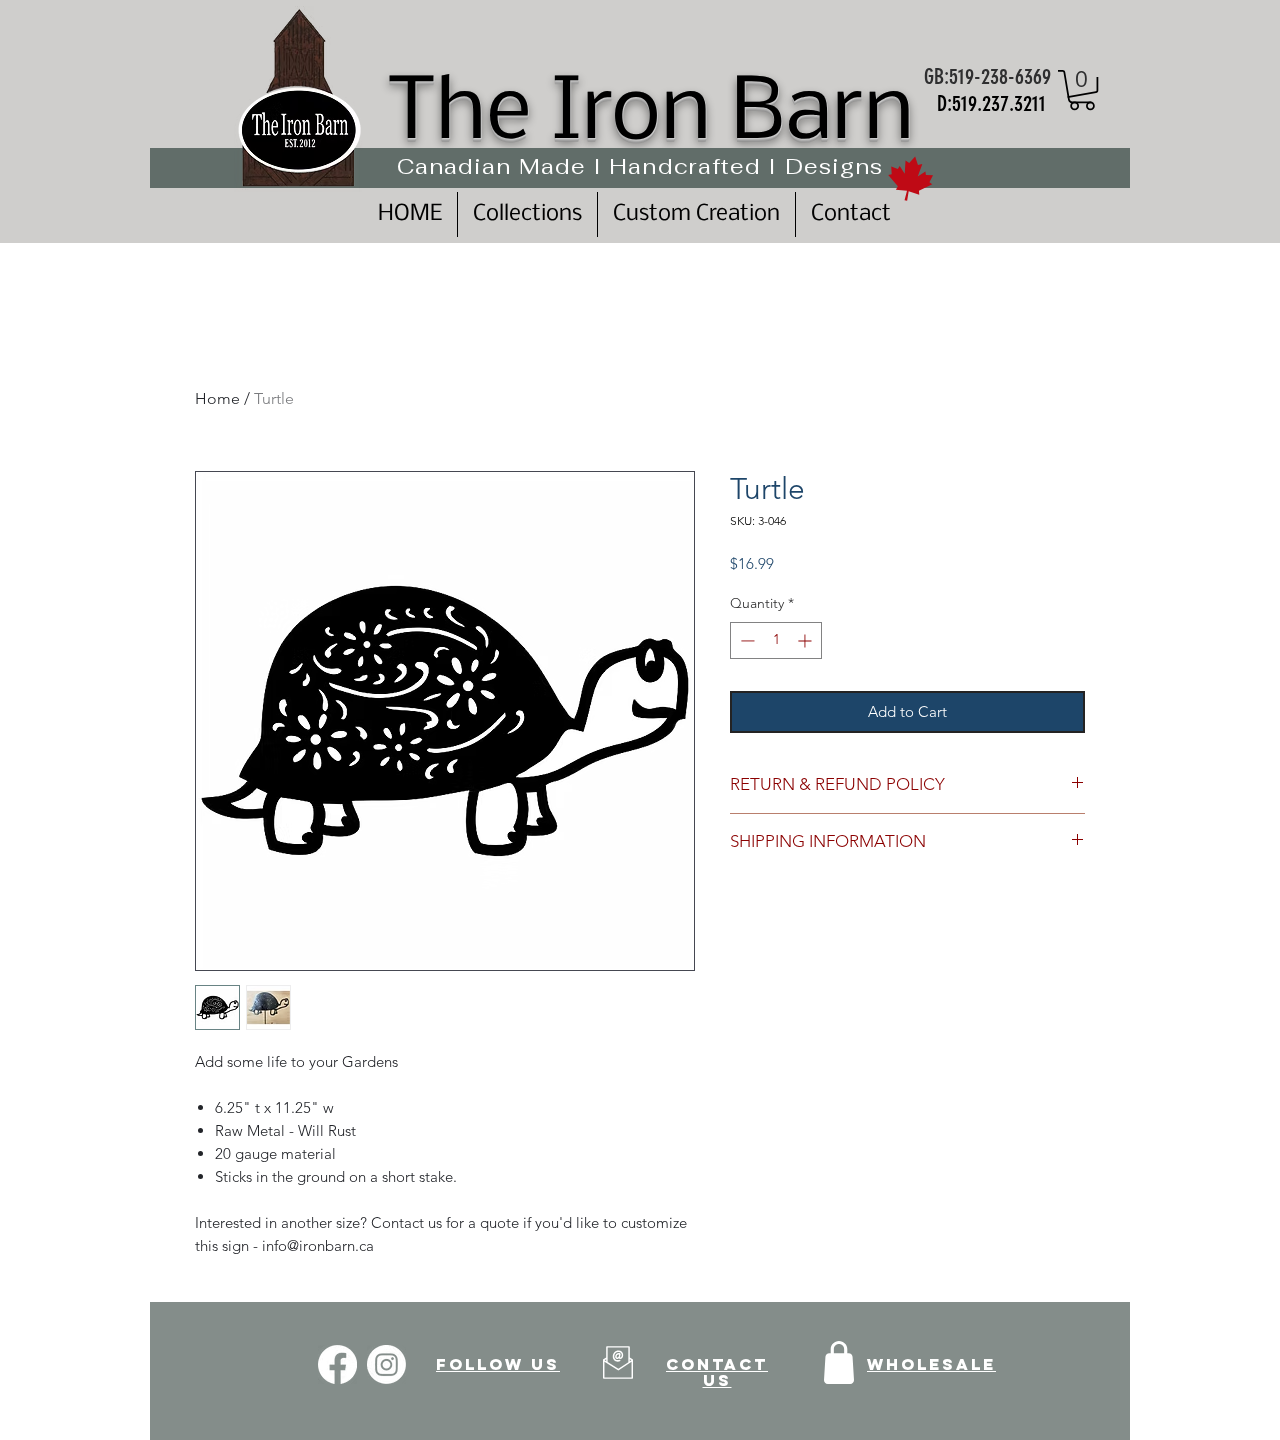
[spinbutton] (776, 640)
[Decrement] (745, 640)
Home (217, 398)
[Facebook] (337, 1364)
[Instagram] (386, 1364)
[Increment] (806, 640)
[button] (1082, 90)
